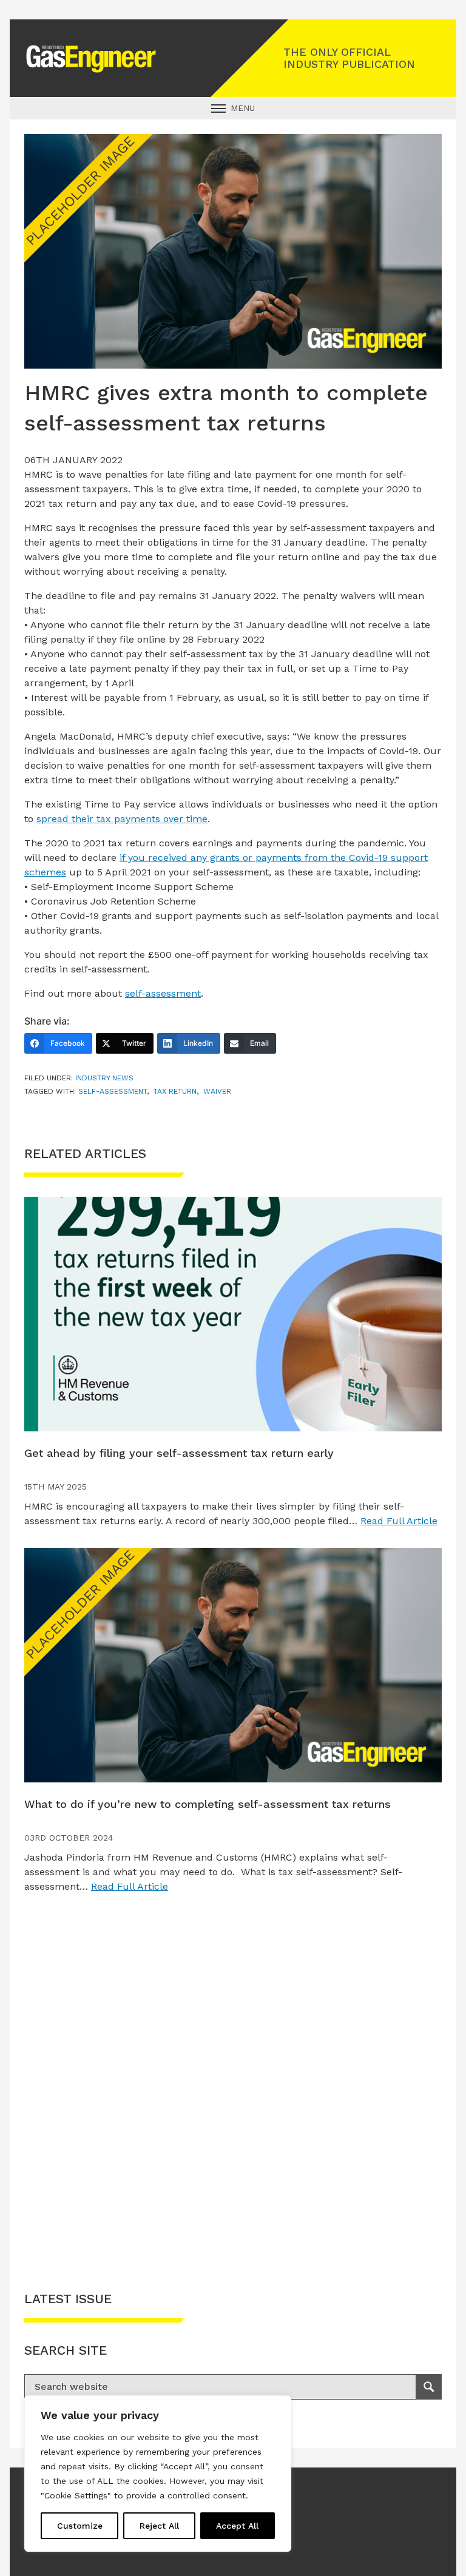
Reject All (159, 2526)
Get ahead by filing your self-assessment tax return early (179, 1453)
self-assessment (163, 993)
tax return (175, 1091)
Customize (80, 2526)
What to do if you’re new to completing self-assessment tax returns (208, 1804)
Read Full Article (399, 1521)
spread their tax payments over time (122, 819)
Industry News (104, 1078)
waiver (217, 1091)
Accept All (237, 2526)
